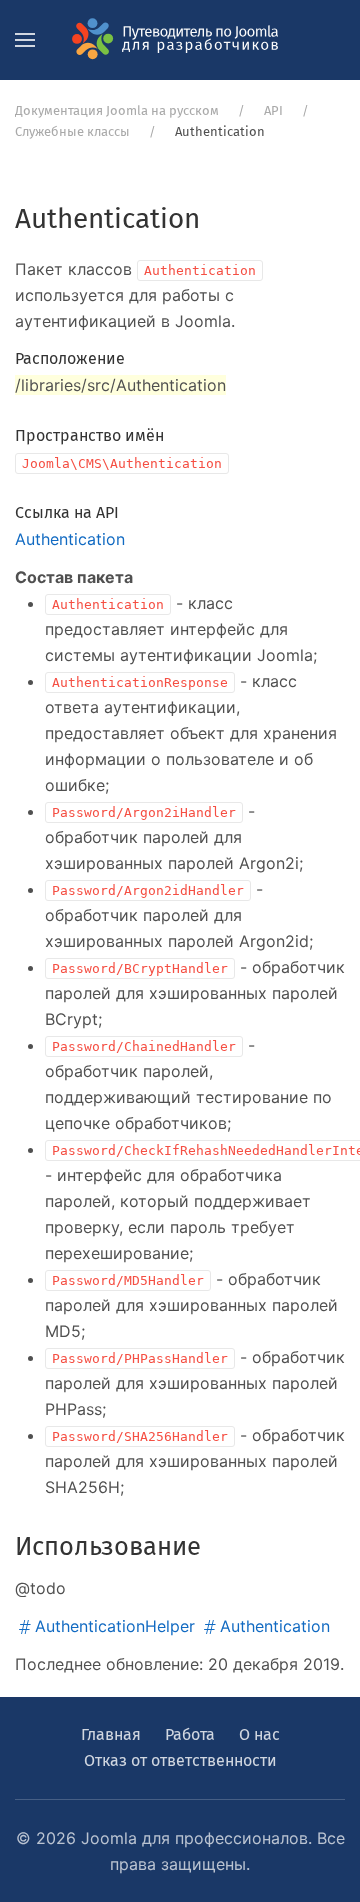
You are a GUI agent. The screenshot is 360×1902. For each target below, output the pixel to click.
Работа (190, 1734)
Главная (111, 1734)
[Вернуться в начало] (180, 40)
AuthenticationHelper (115, 1626)
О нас (259, 1734)
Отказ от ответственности (180, 1760)
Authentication (70, 539)
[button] (25, 40)
